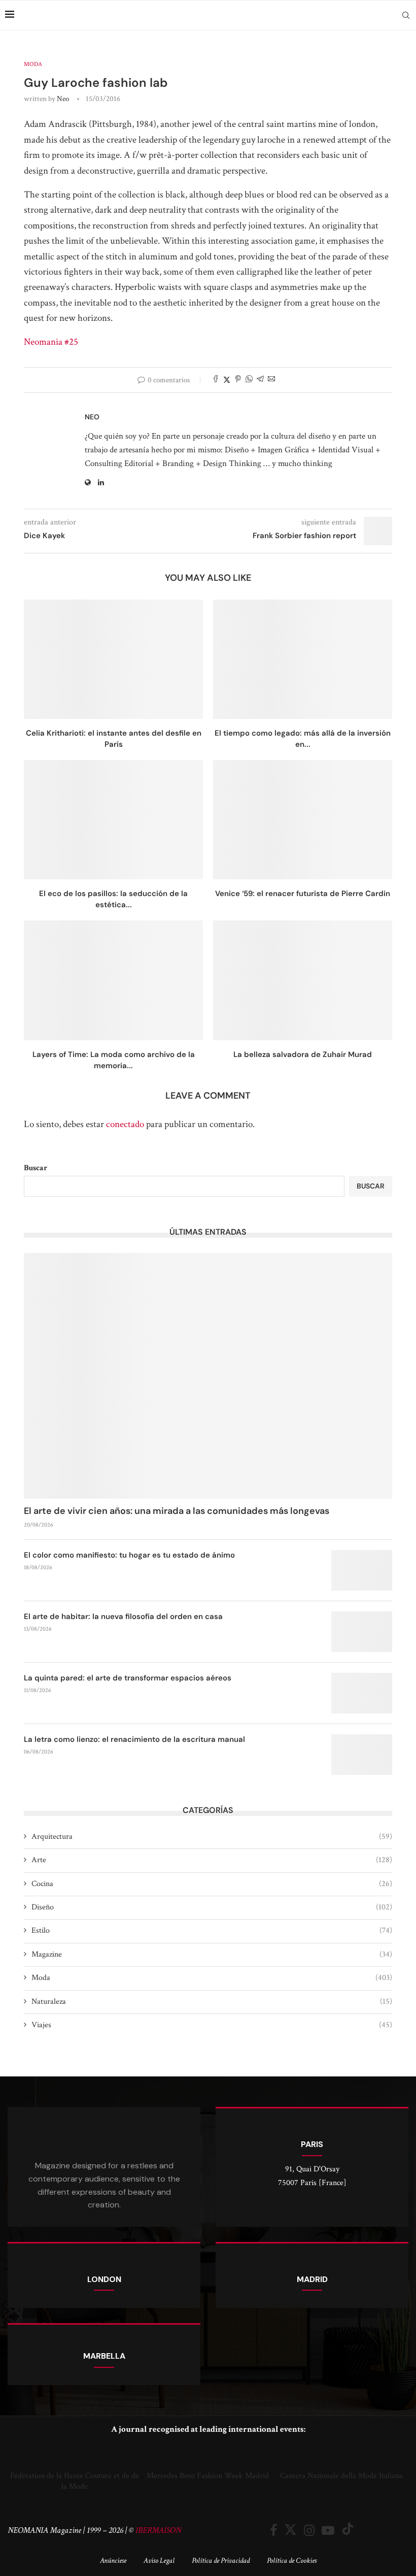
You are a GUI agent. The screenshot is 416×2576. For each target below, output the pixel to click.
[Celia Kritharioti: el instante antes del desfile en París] (113, 659)
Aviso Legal (159, 2561)
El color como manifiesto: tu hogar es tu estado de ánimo (129, 1555)
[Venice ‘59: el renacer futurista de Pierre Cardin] (303, 820)
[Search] (406, 15)
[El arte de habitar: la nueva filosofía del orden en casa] (362, 1632)
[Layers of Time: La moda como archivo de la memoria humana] (113, 980)
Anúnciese (113, 2561)
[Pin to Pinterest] (238, 380)
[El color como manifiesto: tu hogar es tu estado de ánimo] (362, 1570)
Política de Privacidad (221, 2561)
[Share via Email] (271, 380)
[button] (18, 2468)
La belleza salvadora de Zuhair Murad (303, 1054)
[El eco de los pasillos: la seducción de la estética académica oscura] (113, 820)
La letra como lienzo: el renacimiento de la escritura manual (134, 1739)
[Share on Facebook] (216, 380)
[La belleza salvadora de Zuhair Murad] (303, 980)
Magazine (212, 1954)
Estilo (212, 1930)
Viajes (212, 2025)
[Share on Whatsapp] (249, 380)
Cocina (212, 1884)
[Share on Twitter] (227, 380)
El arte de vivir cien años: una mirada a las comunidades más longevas (177, 1511)
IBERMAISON (158, 2530)
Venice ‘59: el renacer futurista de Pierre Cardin (303, 894)
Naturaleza (212, 2002)
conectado (125, 1124)
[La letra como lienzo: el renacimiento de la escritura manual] (362, 1755)
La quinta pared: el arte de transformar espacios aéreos (128, 1678)
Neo (63, 99)
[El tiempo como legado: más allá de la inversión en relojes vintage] (303, 659)
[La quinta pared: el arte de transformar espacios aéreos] (362, 1693)
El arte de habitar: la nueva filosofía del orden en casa (123, 1616)
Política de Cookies (292, 2561)
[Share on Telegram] (260, 380)
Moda (212, 1978)
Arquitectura (212, 1837)
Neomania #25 (51, 342)
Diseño (212, 1907)
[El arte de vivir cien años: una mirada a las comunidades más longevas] (208, 1376)
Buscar (36, 1168)
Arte (212, 1860)
